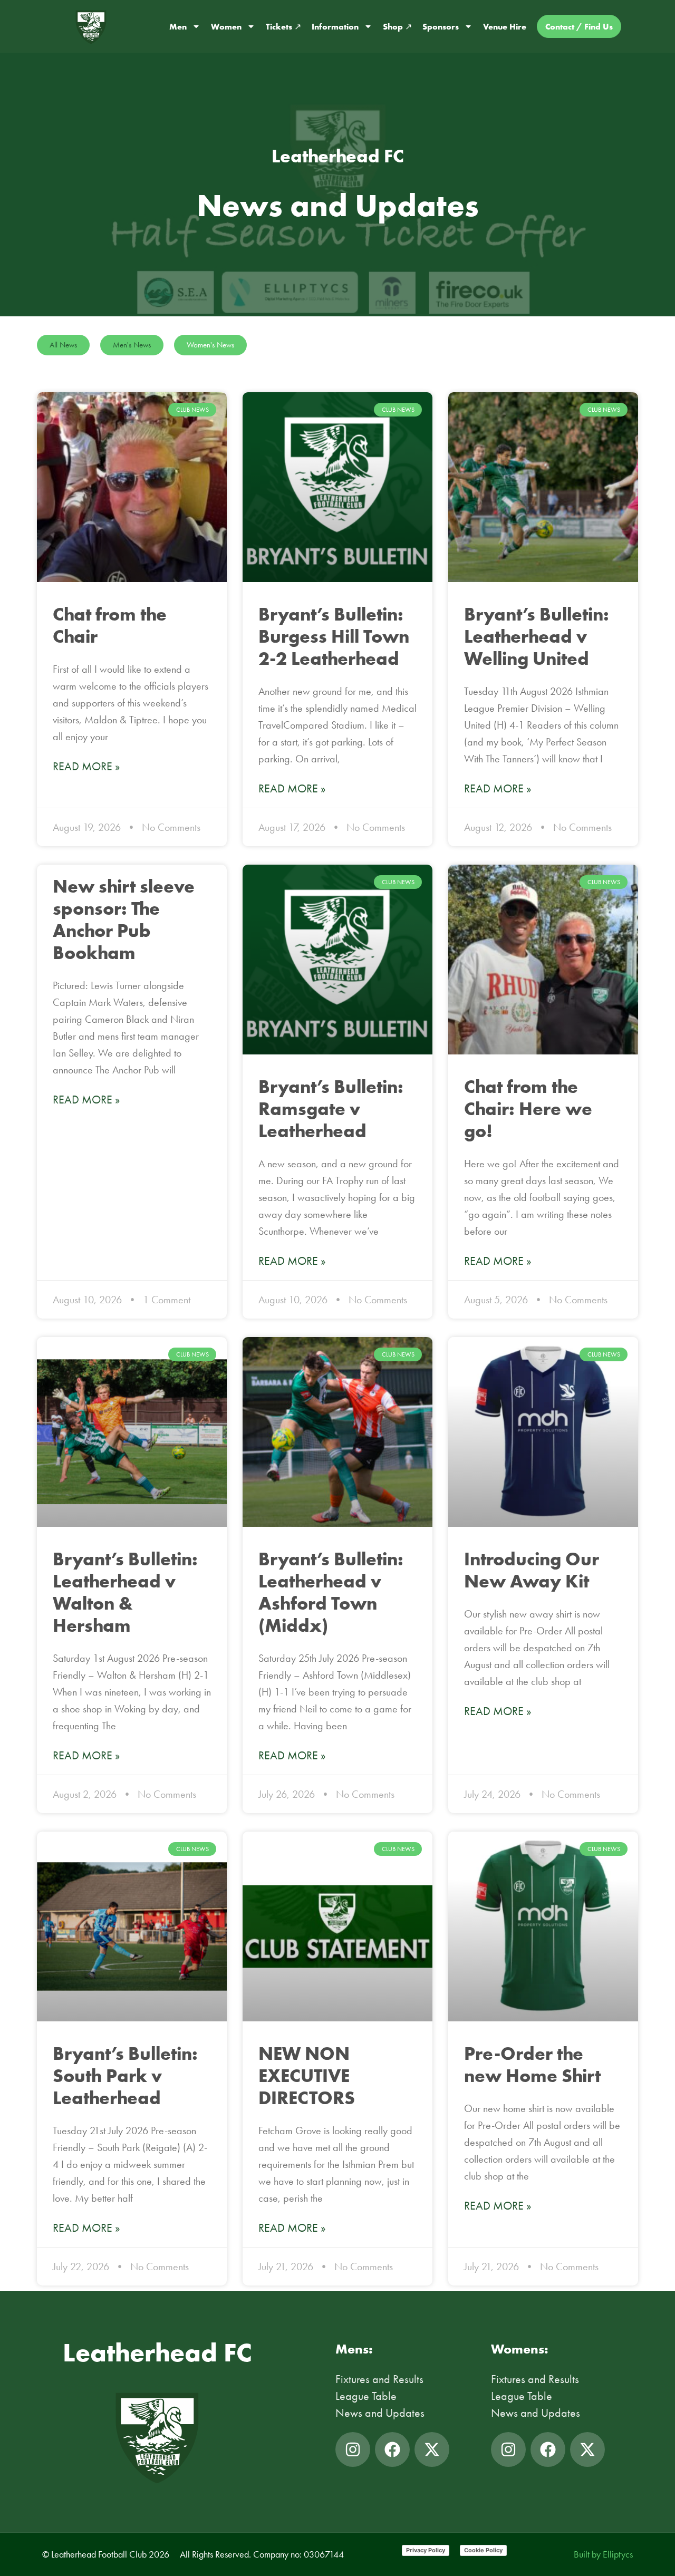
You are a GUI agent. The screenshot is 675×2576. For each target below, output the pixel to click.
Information (335, 26)
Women (226, 26)
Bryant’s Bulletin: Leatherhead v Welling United (537, 636)
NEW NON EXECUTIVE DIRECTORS (307, 2075)
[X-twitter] (432, 2449)
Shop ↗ (397, 26)
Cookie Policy (483, 2550)
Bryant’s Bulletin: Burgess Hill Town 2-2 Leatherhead (334, 636)
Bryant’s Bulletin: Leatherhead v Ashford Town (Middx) (331, 1592)
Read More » (86, 767)
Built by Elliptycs (603, 2554)
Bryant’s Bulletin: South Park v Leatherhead (125, 2075)
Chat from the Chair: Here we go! (528, 1108)
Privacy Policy (426, 2550)
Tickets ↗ (283, 26)
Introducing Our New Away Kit (532, 1570)
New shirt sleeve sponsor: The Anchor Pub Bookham (124, 919)
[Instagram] (353, 2449)
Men (178, 26)
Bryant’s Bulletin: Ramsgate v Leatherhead (331, 1108)
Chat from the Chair (110, 625)
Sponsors (441, 26)
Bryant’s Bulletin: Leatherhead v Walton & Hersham (125, 1592)
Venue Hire (505, 26)
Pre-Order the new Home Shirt (532, 2064)
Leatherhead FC (157, 2352)
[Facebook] (392, 2449)
